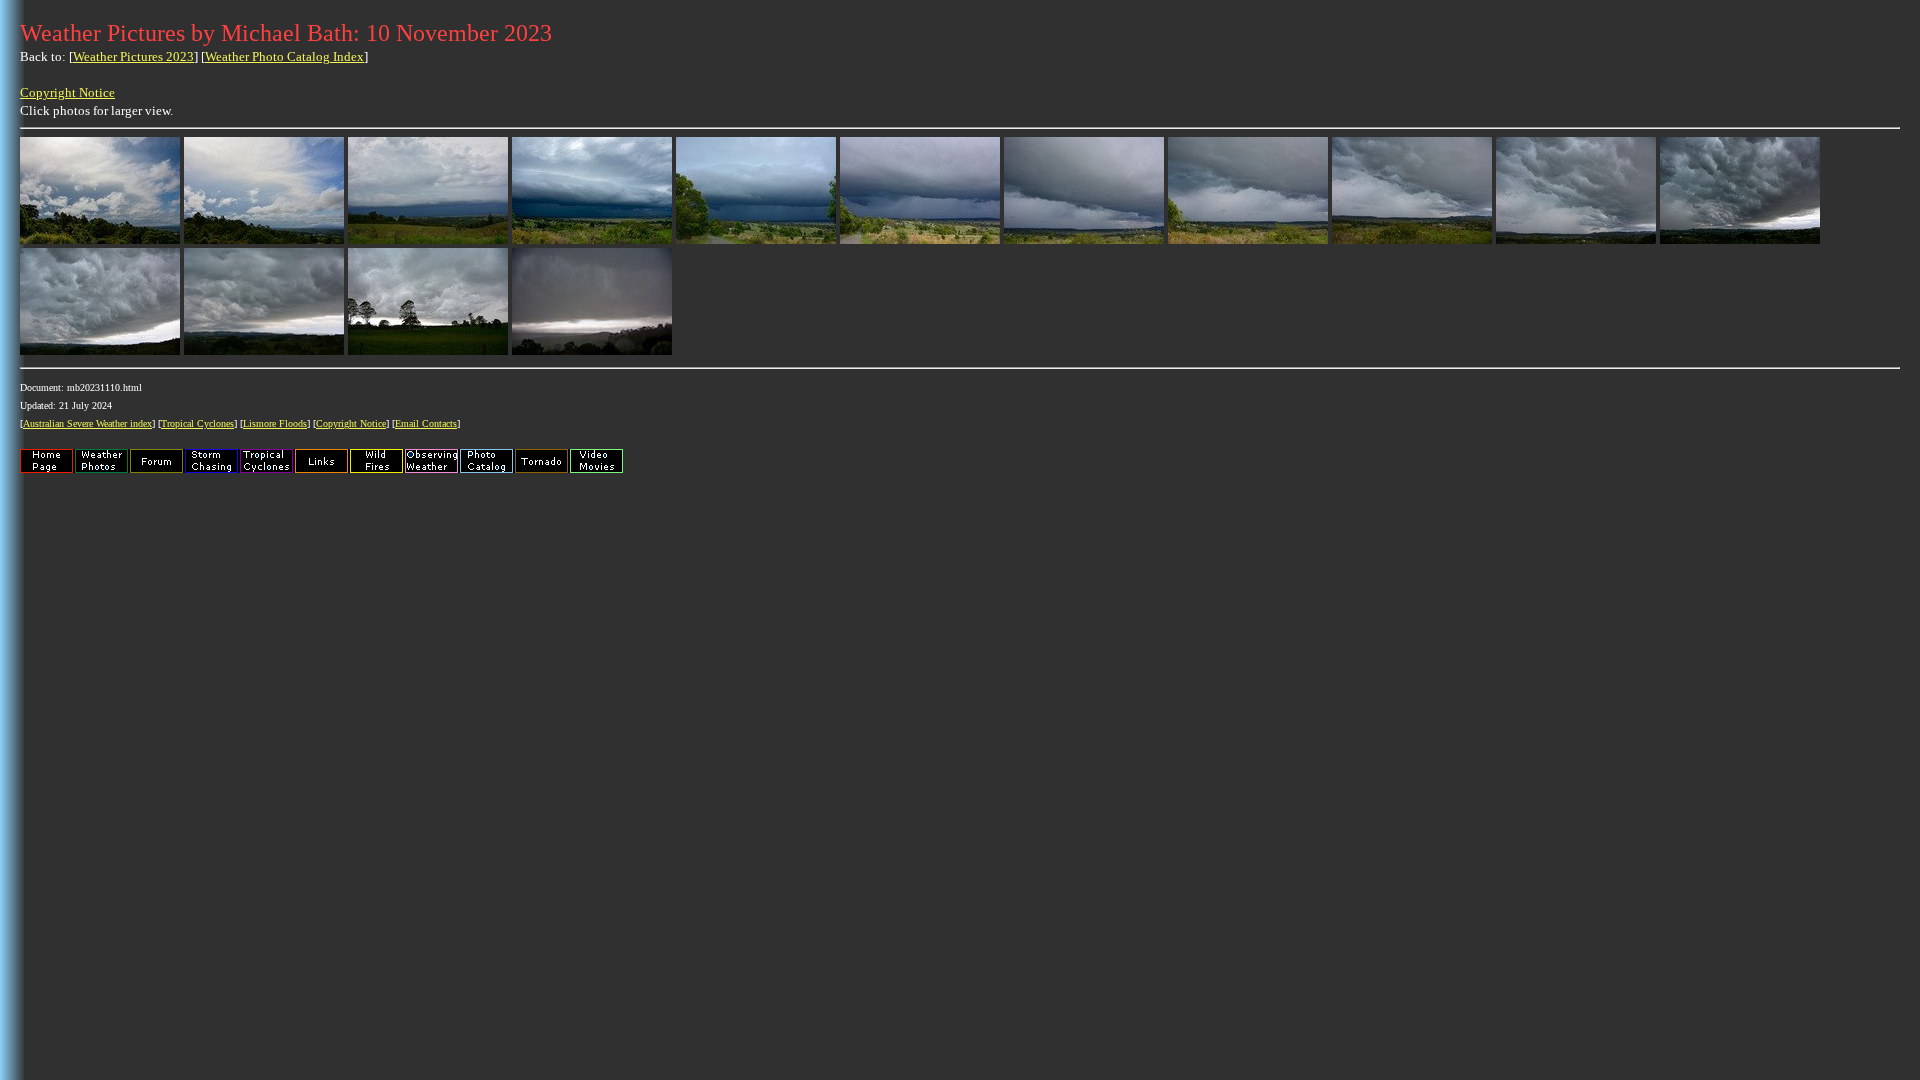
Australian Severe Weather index (87, 423)
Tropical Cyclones (197, 423)
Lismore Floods (275, 423)
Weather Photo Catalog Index (284, 56)
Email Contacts (426, 423)
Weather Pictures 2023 (133, 56)
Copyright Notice (67, 92)
